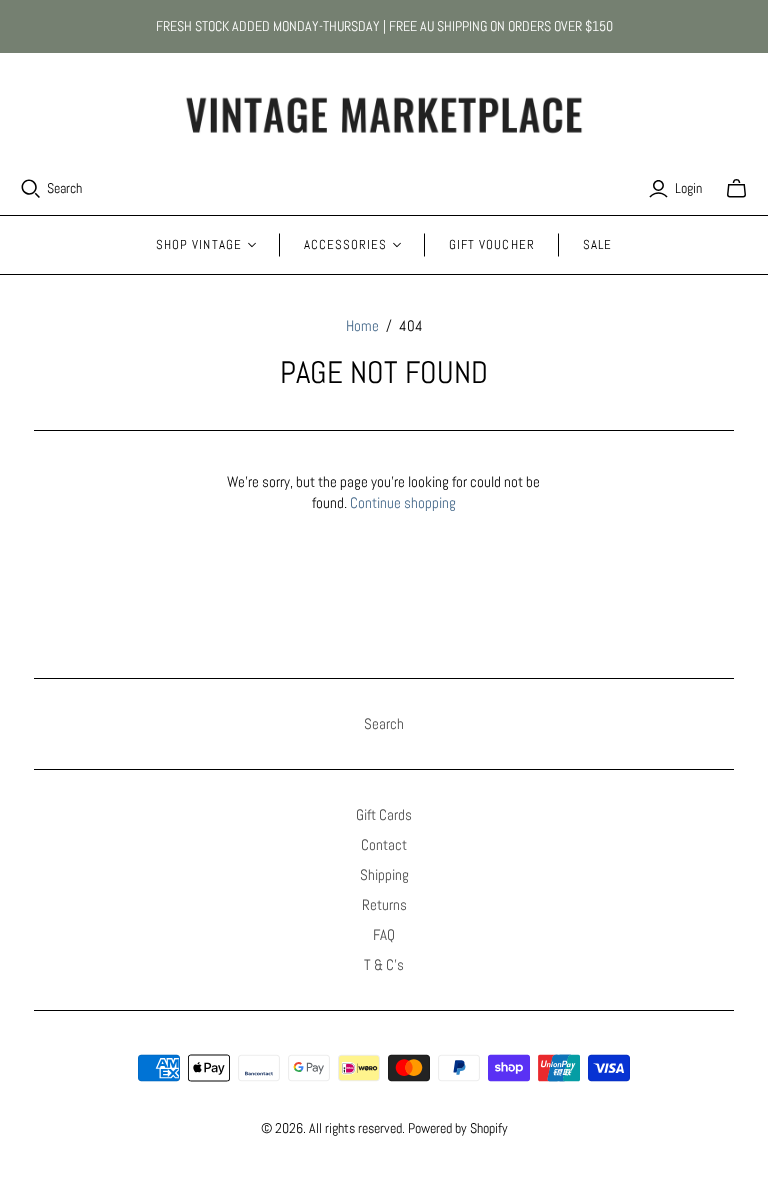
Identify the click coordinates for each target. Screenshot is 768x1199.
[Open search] (31, 189)
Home (362, 325)
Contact (384, 844)
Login (688, 188)
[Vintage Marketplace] (384, 115)
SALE (597, 244)
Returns (384, 904)
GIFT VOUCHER (491, 244)
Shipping (384, 874)
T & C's (384, 964)
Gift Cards (384, 814)
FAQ (384, 934)
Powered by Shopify (458, 1128)
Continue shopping (403, 502)
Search (64, 188)
